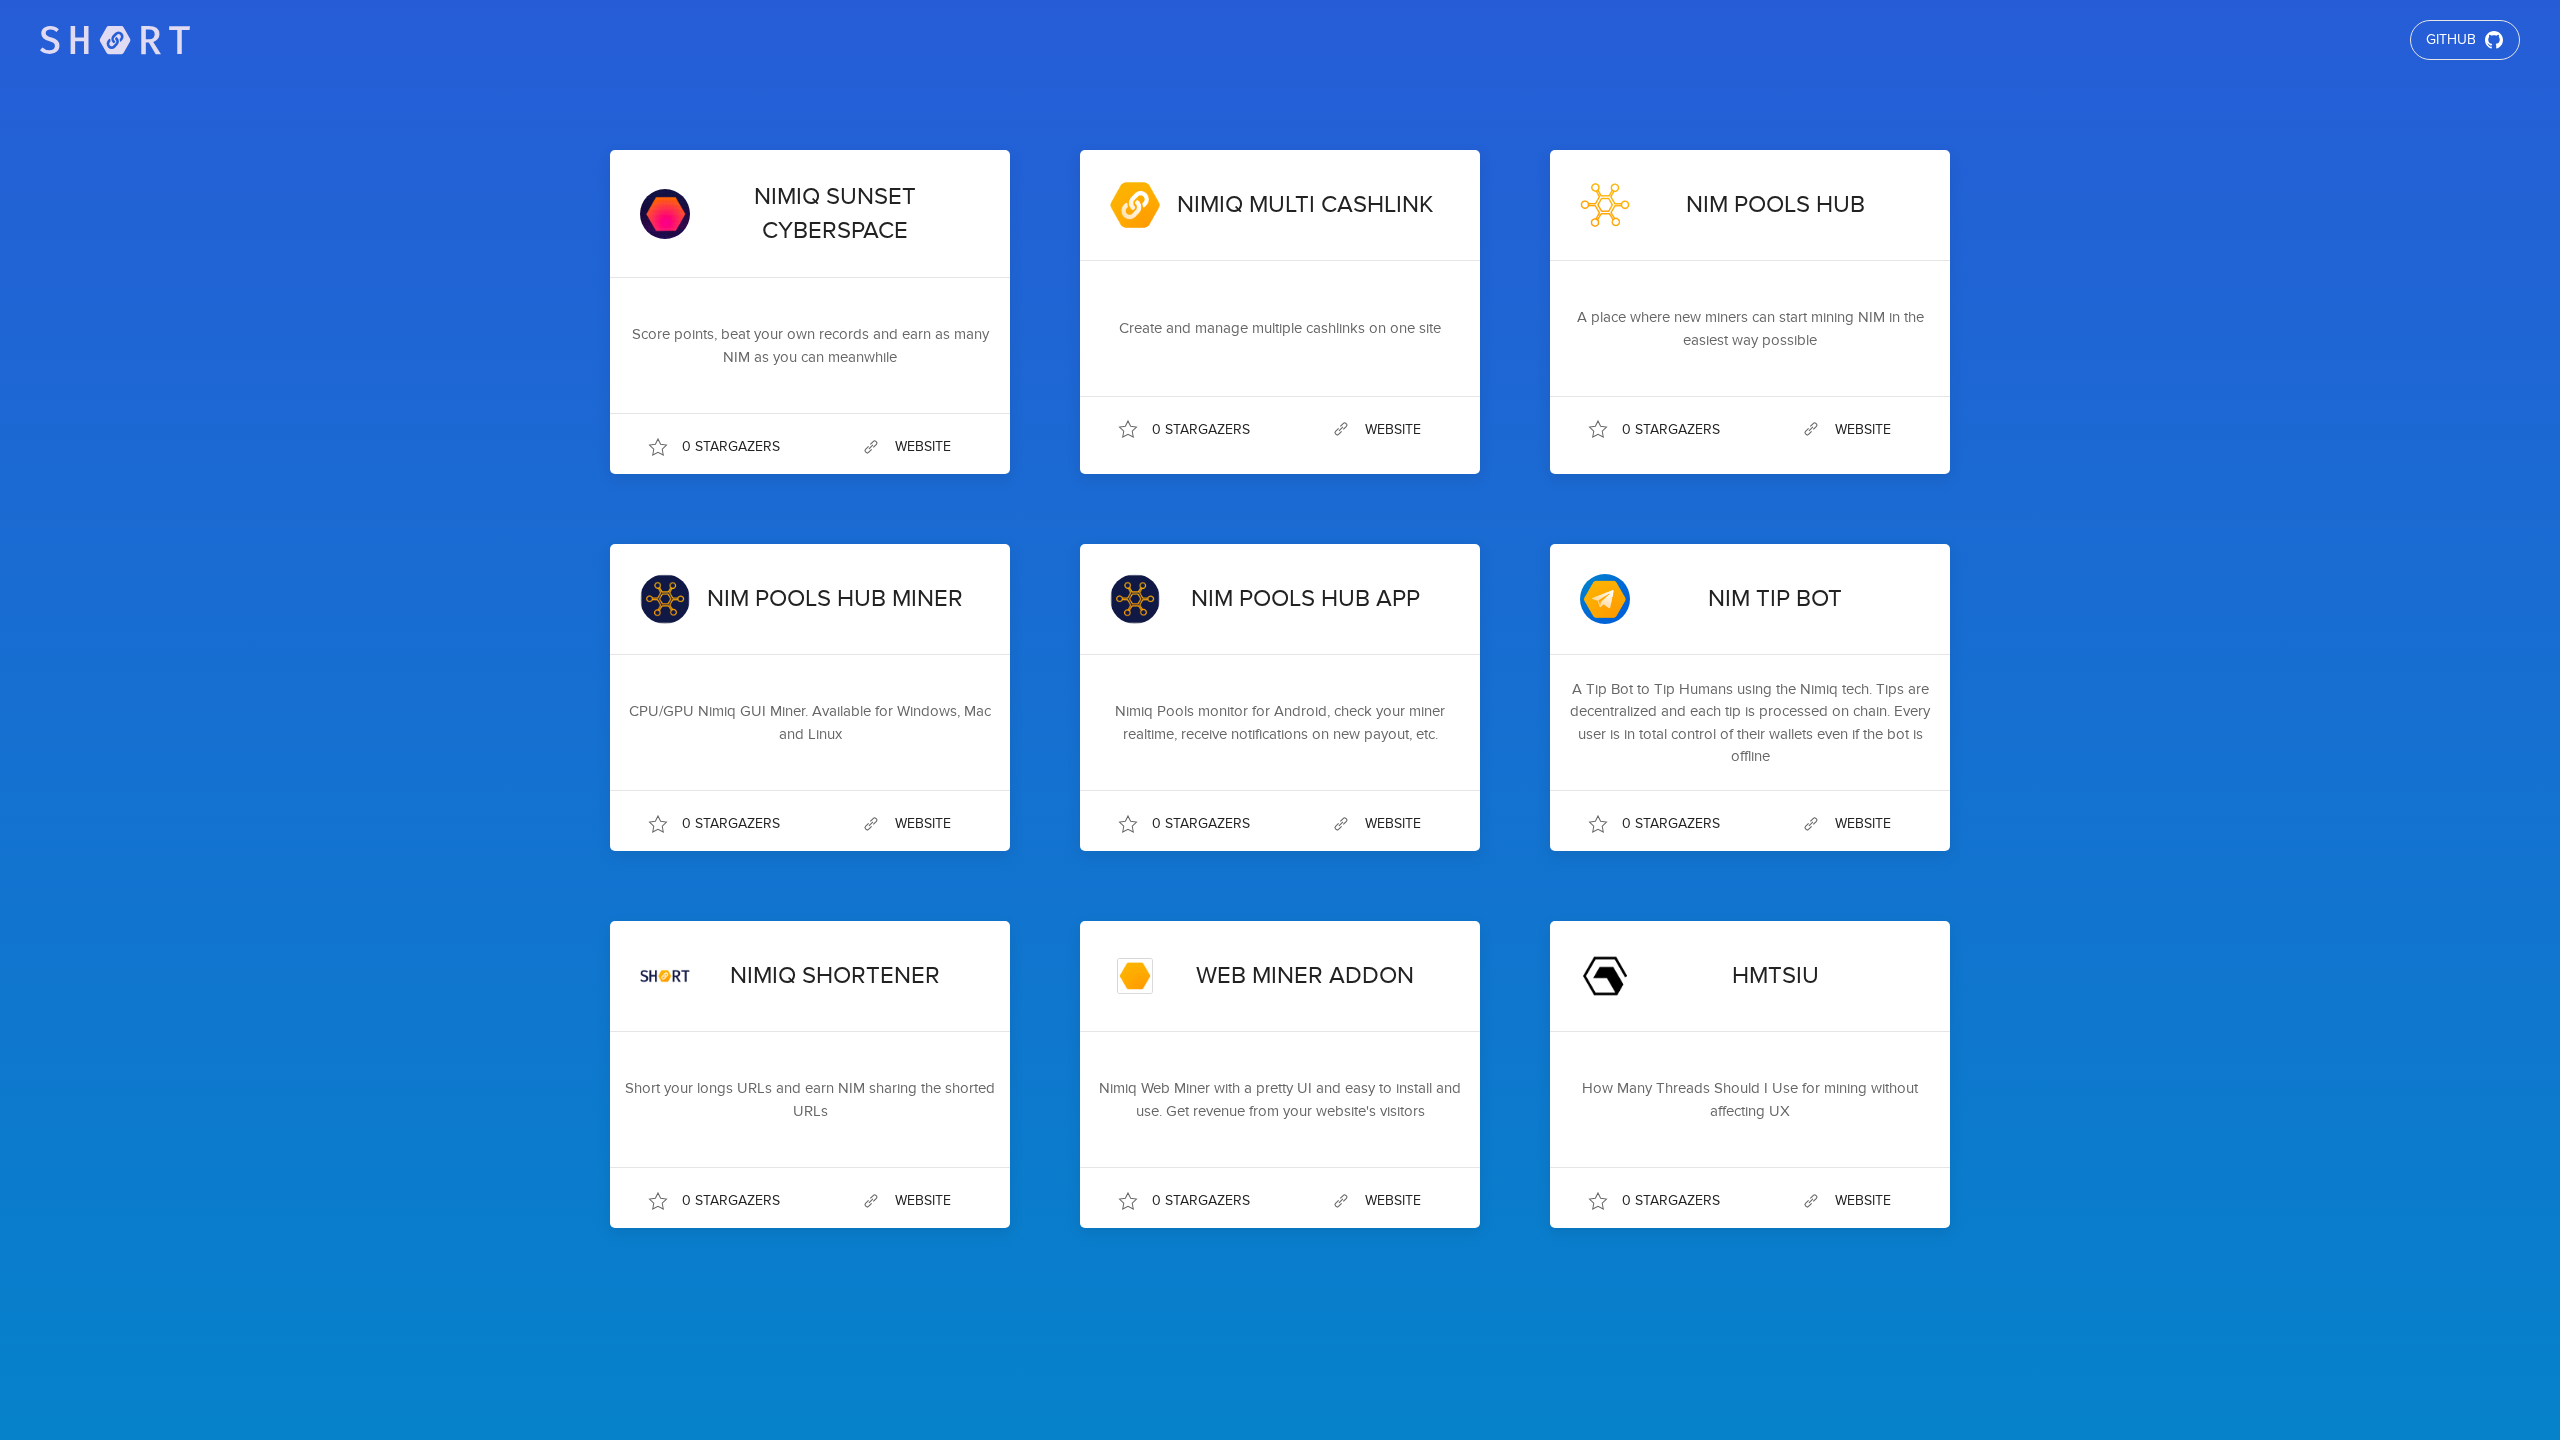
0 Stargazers (731, 446)
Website (923, 446)
